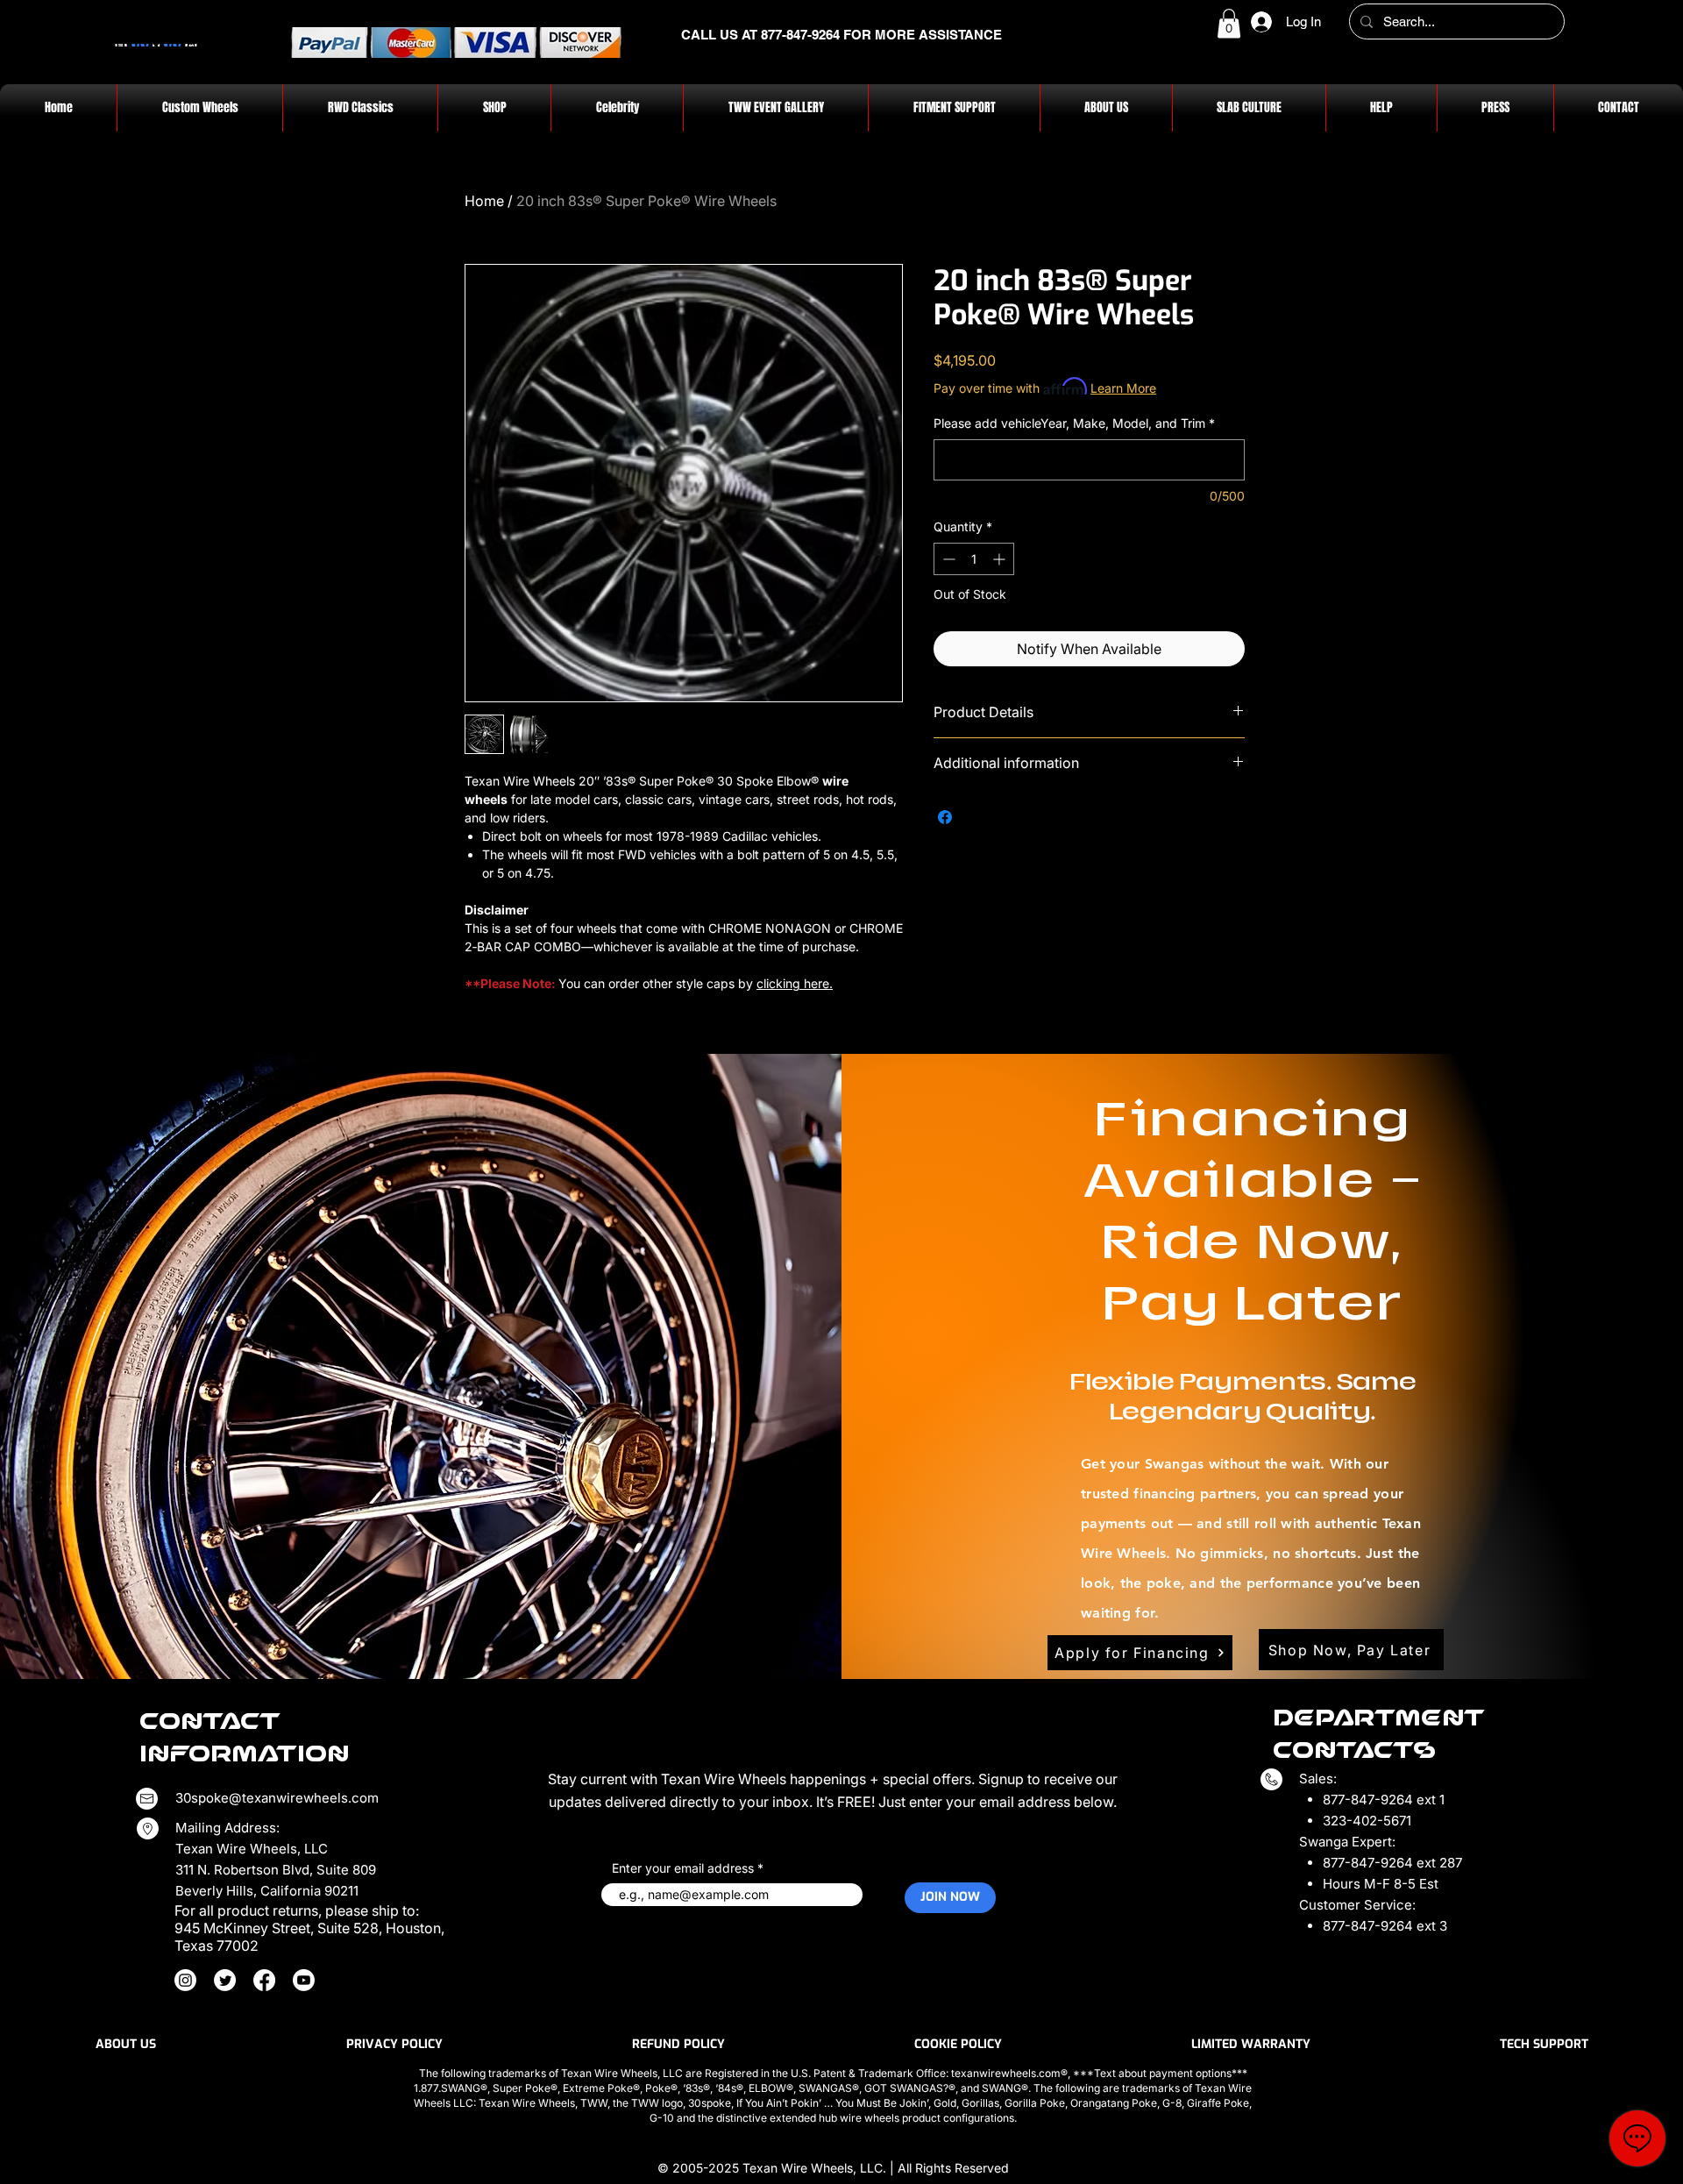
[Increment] (1001, 559)
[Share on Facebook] (945, 817)
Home (484, 201)
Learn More (1123, 388)
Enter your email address (683, 1868)
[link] (1229, 23)
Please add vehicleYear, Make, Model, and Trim (1074, 423)
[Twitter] (225, 1980)
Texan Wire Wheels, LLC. (816, 2168)
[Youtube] (304, 1980)
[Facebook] (264, 1980)
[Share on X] (978, 817)
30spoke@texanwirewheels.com (277, 1798)
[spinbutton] (974, 559)
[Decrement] (947, 559)
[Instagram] (185, 1980)
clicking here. (795, 983)
